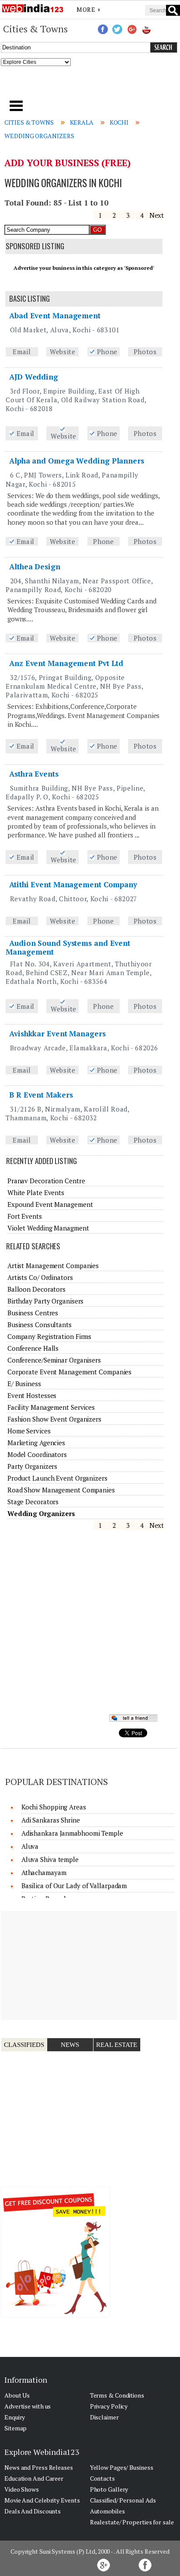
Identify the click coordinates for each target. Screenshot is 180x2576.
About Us (17, 2395)
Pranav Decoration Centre (46, 1181)
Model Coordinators (37, 1454)
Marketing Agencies (36, 1443)
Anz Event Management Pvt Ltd (66, 663)
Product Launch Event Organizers (57, 1478)
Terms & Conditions (117, 2395)
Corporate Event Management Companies (69, 1372)
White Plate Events (36, 1192)
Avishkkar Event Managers (57, 1034)
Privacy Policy (109, 2406)
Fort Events (25, 1216)
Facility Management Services (51, 1407)
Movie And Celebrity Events (42, 2500)
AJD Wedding (34, 377)
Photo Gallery (109, 2489)
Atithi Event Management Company (73, 884)
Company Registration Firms (49, 1336)
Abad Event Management (55, 315)
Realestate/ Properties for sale (132, 2522)
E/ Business (24, 1384)
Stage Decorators (33, 1502)
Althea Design (35, 566)
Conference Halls (33, 1348)
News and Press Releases (39, 2467)
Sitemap (16, 2428)
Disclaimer (104, 2417)
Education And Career (34, 2478)
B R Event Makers (41, 1095)
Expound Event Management (50, 1204)
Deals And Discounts (33, 2511)
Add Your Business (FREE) (67, 163)
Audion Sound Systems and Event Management (68, 947)
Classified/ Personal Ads (123, 2500)
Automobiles (107, 2511)
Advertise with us (28, 2406)
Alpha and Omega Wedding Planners (77, 461)
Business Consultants (40, 1325)
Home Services (29, 1431)
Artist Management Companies (53, 1265)
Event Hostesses (32, 1395)
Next (157, 215)
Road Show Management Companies (61, 1490)
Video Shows (22, 2489)
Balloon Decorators (36, 1289)
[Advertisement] (90, 86)
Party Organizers (32, 1466)
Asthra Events (34, 774)
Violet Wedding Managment (48, 1228)
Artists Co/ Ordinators (40, 1277)
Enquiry (15, 2417)
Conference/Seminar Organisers (54, 1360)
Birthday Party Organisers (46, 1301)
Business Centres (33, 1313)
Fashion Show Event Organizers (54, 1419)
